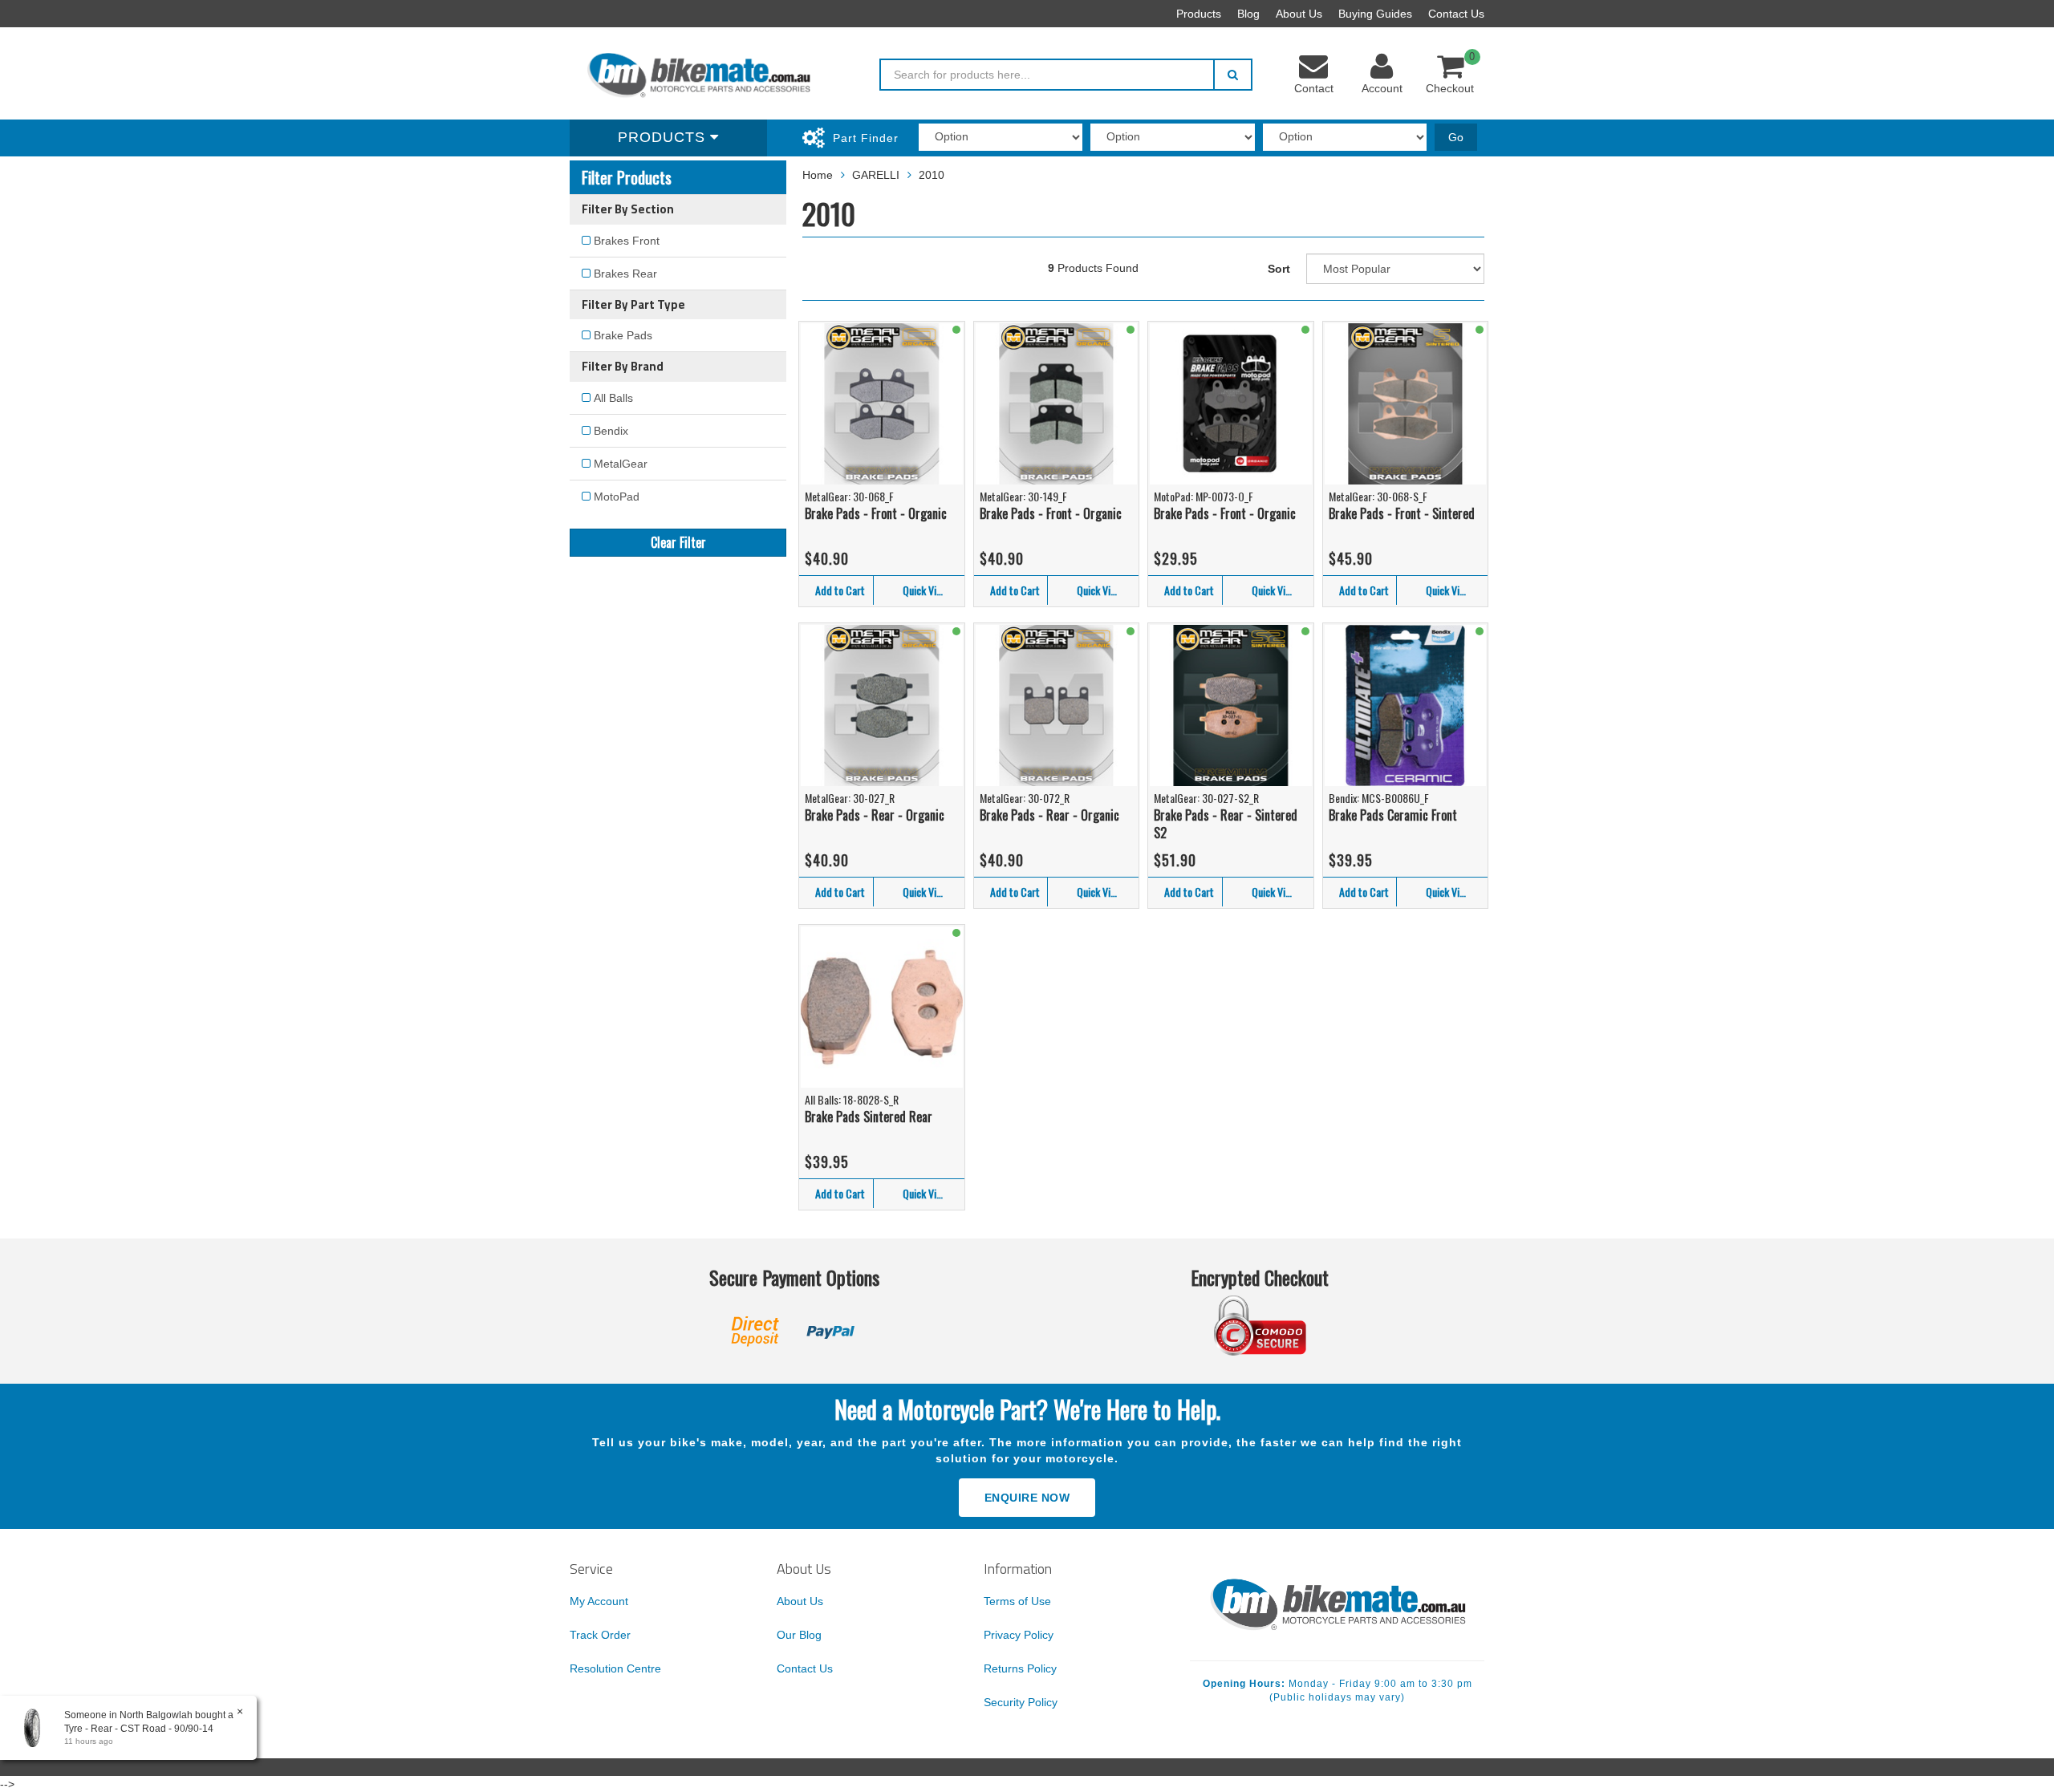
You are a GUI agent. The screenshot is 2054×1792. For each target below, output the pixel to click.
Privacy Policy (1019, 1635)
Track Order (600, 1635)
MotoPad (617, 497)
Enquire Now (1027, 1498)
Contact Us (1456, 14)
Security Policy (1021, 1702)
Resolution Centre (615, 1668)
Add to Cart (840, 590)
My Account (599, 1601)
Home (818, 175)
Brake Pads (623, 335)
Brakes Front (627, 241)
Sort (1279, 269)
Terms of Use (1017, 1601)
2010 (932, 175)
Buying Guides (1375, 14)
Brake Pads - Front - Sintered (1402, 513)
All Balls (613, 398)
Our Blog (799, 1635)
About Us (1299, 14)
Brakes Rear (625, 274)
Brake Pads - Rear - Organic (875, 815)
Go (1456, 137)
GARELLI (876, 175)
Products (1199, 14)
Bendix (611, 431)
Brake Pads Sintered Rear (869, 1117)
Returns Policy (1020, 1668)
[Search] (1233, 75)
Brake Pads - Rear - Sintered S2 (1226, 824)
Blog (1248, 14)
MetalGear (621, 464)
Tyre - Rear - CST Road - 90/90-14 (139, 1729)
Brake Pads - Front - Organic (876, 513)
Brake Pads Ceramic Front (1393, 815)
